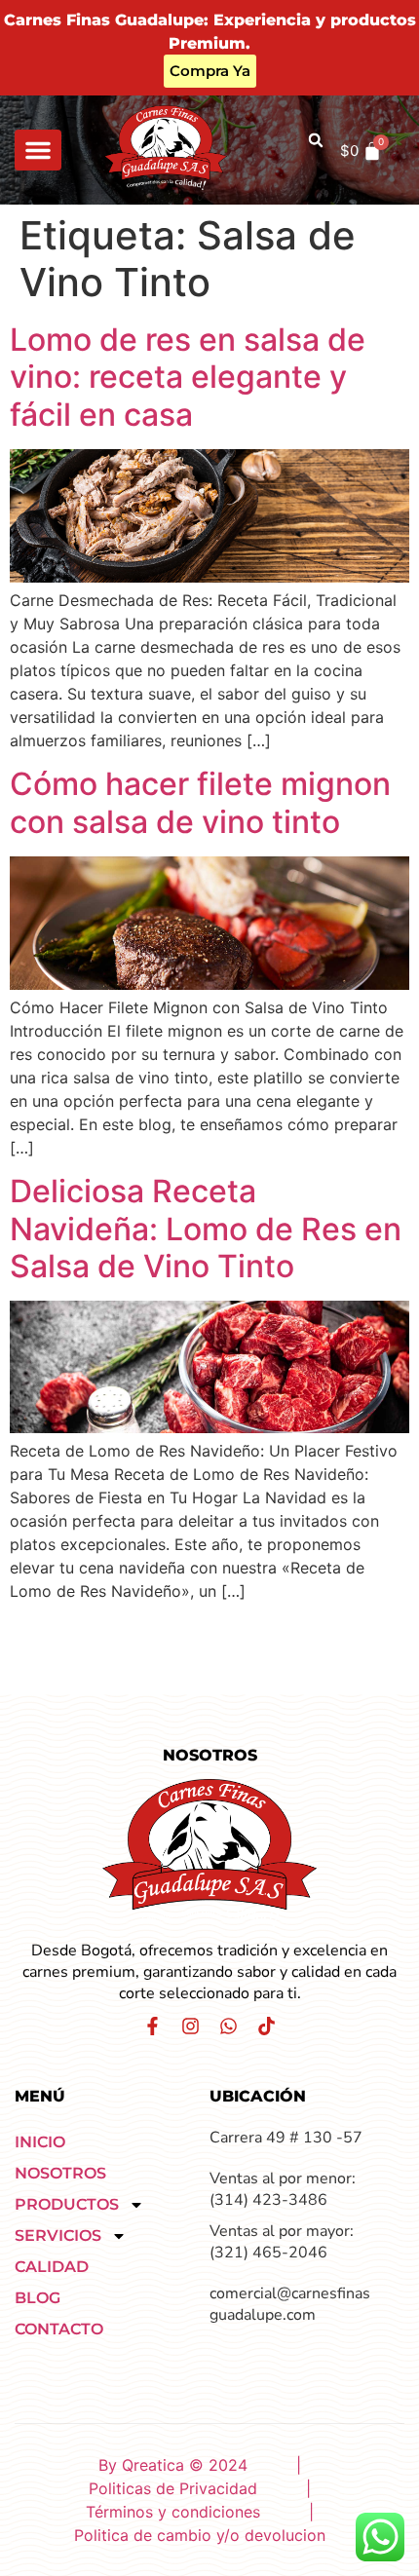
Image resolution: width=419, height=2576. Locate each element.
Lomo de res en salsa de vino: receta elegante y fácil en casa (188, 377)
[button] (38, 150)
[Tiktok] (267, 2026)
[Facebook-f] (152, 2026)
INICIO (40, 2142)
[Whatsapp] (229, 2026)
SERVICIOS (58, 2235)
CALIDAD (52, 2267)
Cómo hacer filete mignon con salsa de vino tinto (200, 802)
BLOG (38, 2298)
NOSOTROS (60, 2173)
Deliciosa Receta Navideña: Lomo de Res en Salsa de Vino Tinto (206, 1229)
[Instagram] (190, 2026)
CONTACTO (59, 2329)
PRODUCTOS (67, 2204)
